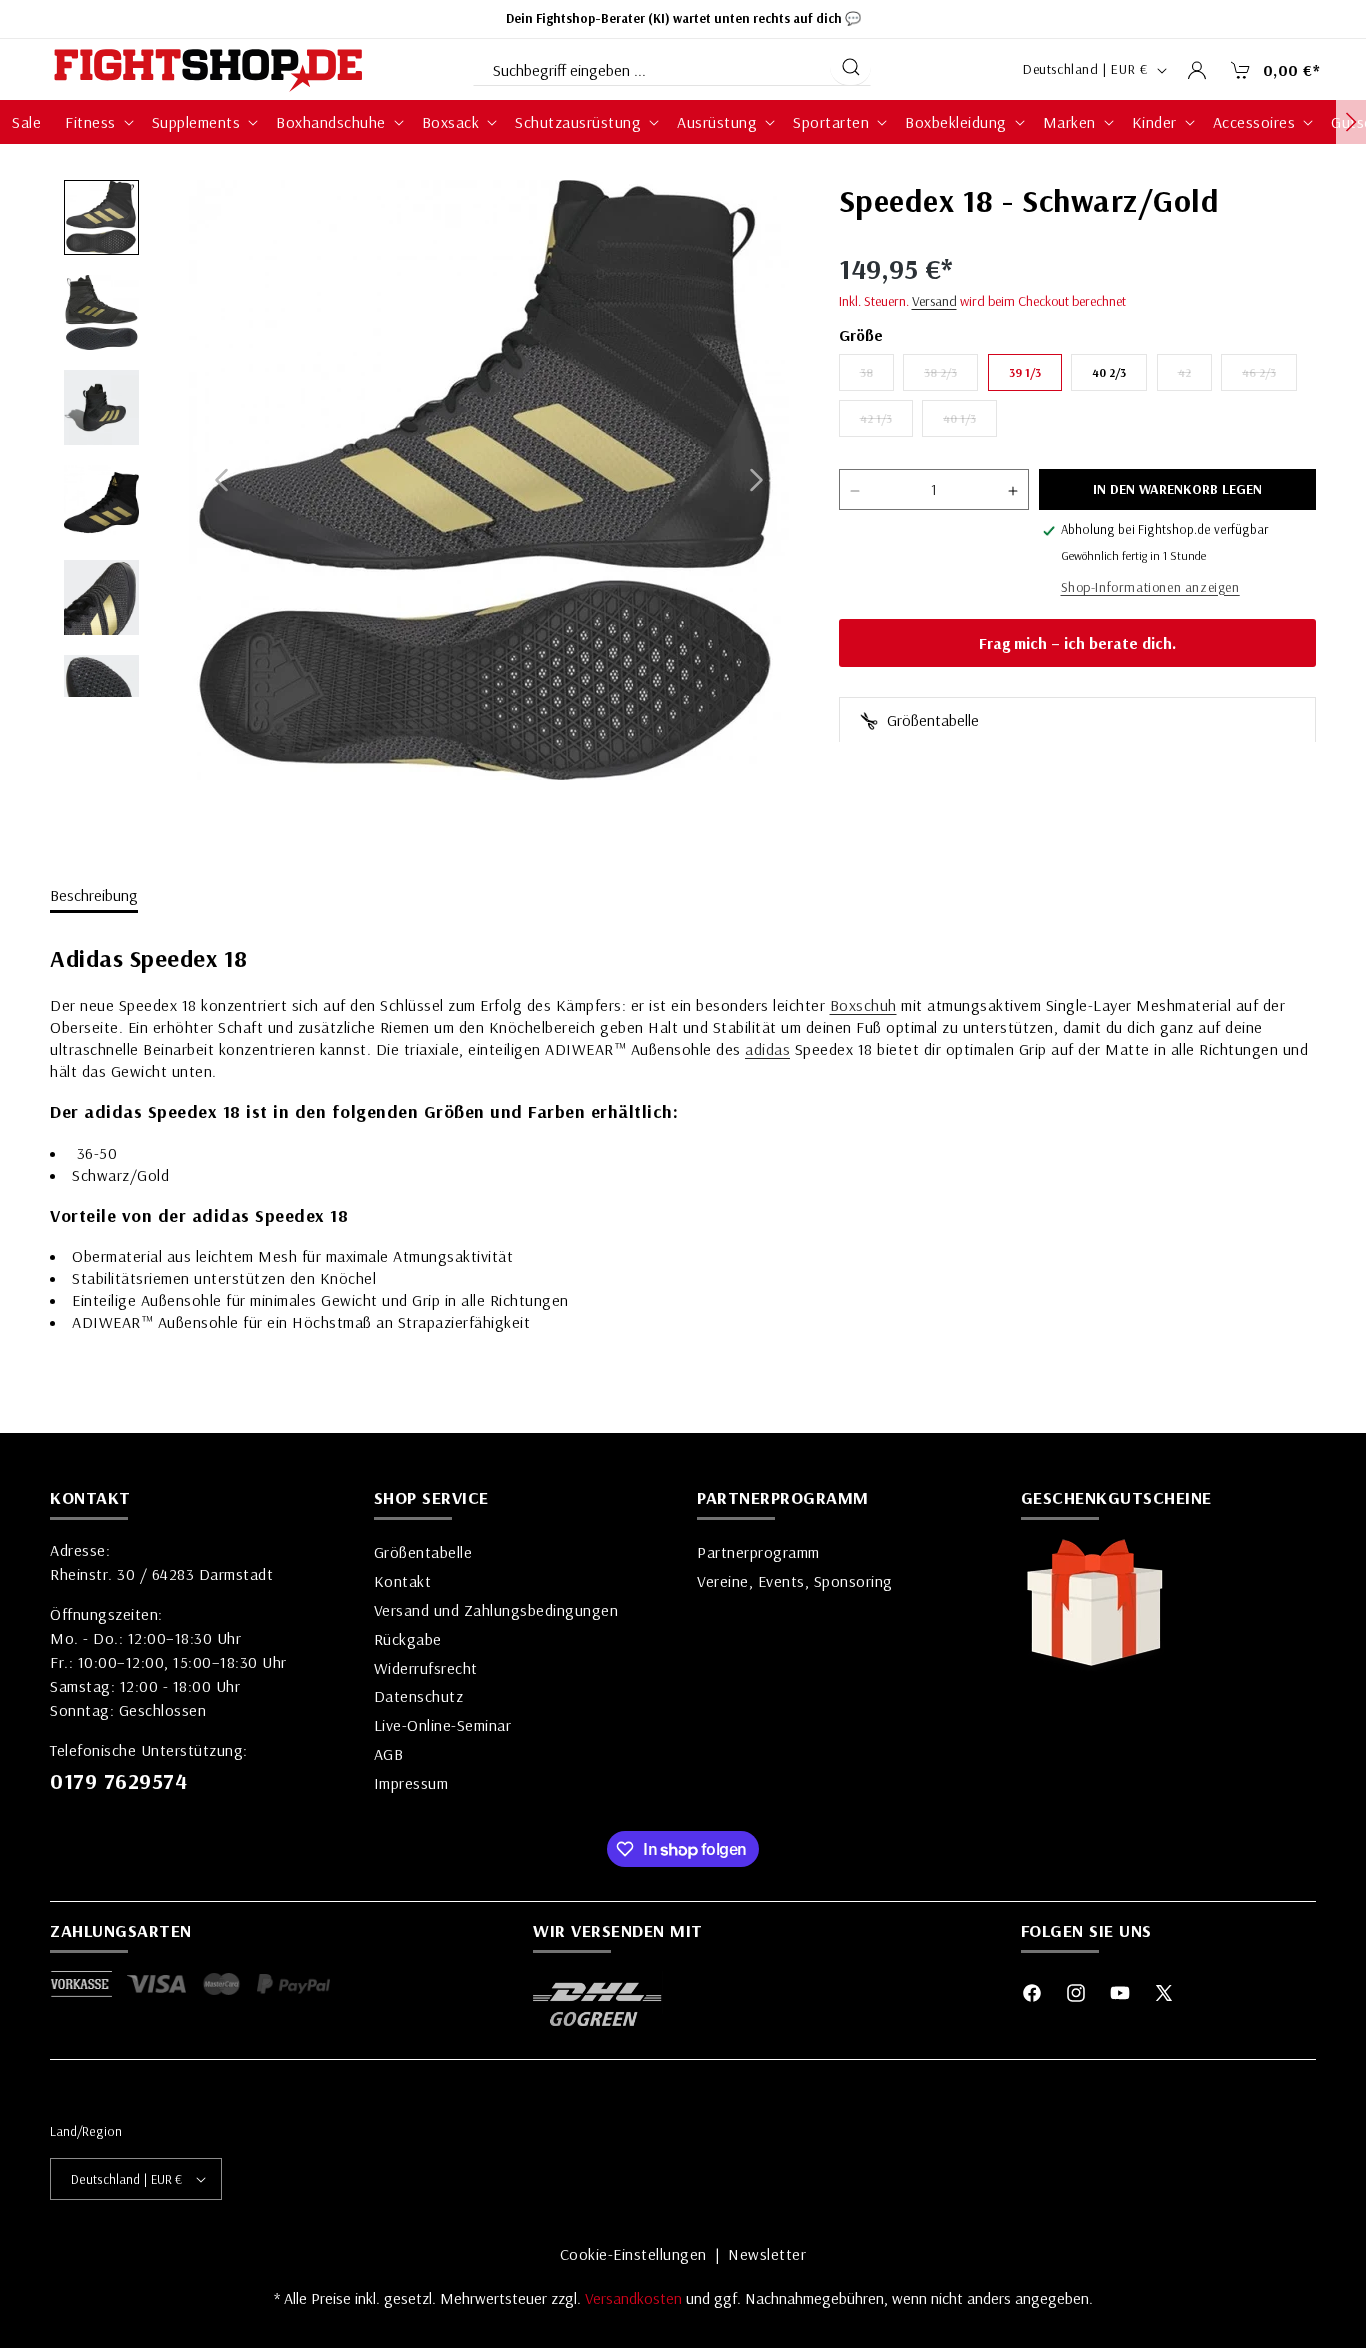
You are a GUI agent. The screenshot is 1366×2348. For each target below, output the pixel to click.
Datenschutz (419, 1696)
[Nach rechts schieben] (756, 480)
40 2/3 (1109, 373)
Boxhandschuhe (331, 122)
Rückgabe (408, 1639)
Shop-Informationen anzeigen (1150, 588)
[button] (1270, 70)
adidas (767, 1049)
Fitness (90, 122)
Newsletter (767, 2254)
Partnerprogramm (758, 1552)
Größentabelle (931, 721)
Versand (934, 302)
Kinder (1154, 122)
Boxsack (451, 122)
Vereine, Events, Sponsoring (795, 1581)
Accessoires (1254, 122)
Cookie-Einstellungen (633, 2254)
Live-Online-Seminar (443, 1725)
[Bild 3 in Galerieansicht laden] (101, 407)
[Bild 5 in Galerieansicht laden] (101, 597)
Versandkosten (635, 2298)
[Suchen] (850, 67)
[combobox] (650, 66)
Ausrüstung (717, 122)
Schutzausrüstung (578, 122)
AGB (389, 1754)
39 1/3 (1025, 373)
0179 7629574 (118, 1781)
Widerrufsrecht (426, 1668)
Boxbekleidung (956, 122)
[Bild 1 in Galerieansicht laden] (101, 217)
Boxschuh (863, 1005)
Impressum (411, 1783)
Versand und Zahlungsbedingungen (496, 1610)
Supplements (196, 122)
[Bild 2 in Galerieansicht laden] (101, 312)
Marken (1069, 122)
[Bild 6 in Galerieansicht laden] (101, 692)
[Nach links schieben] (221, 480)
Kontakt (403, 1581)
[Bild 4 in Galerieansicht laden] (101, 502)
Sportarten (831, 122)
